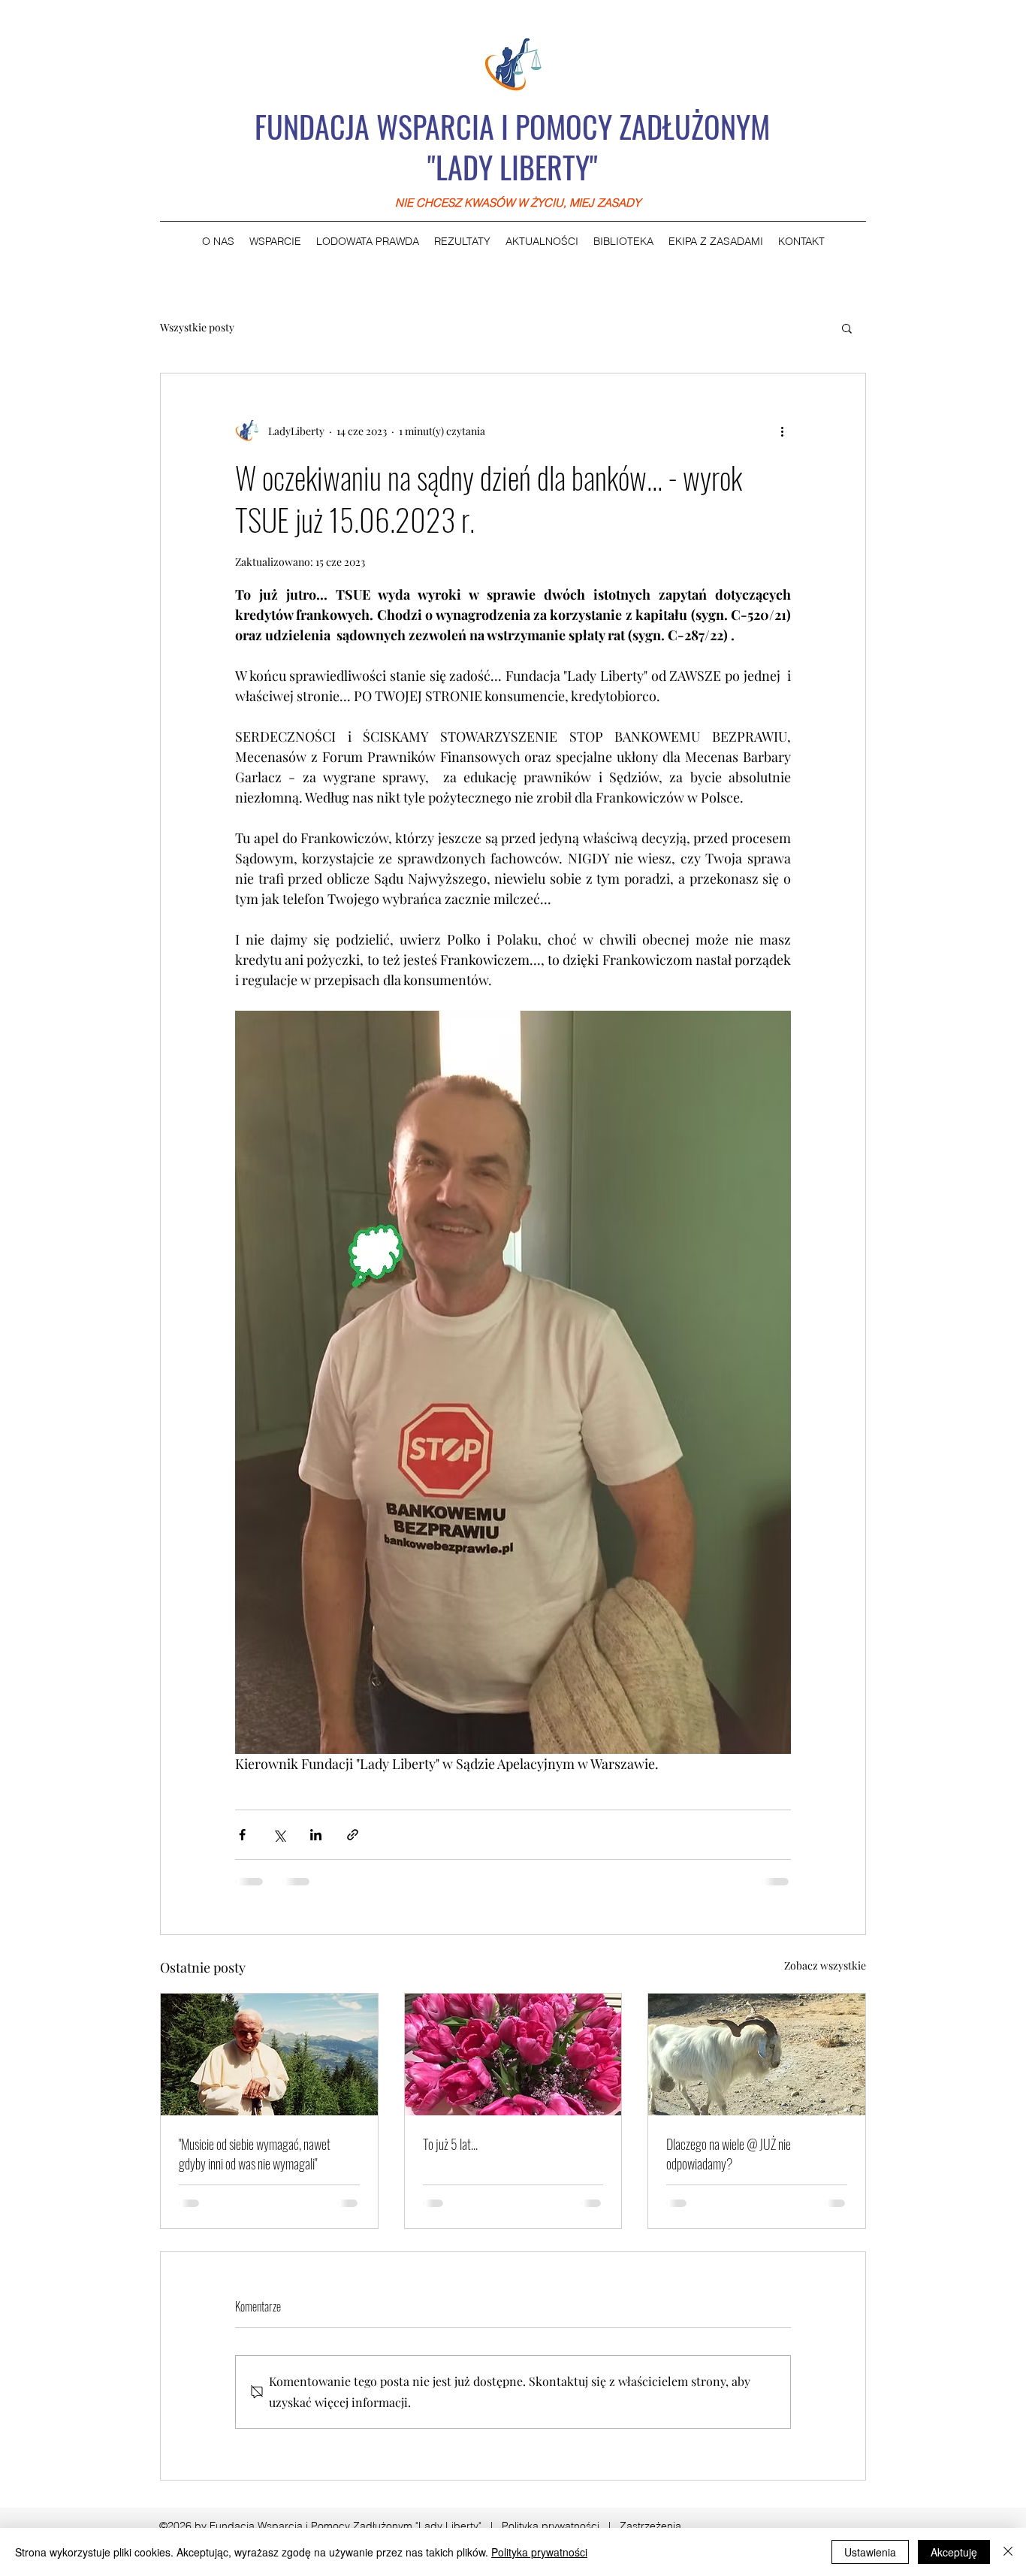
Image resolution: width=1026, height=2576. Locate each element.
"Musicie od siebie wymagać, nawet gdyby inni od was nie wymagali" (255, 2154)
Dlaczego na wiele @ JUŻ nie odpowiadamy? (729, 2154)
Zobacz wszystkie (825, 1965)
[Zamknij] (1008, 2552)
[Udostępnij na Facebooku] (242, 1835)
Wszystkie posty (197, 327)
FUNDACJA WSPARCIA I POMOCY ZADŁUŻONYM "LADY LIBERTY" (512, 147)
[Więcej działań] (782, 431)
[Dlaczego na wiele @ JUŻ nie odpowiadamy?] (757, 2054)
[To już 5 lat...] (513, 2054)
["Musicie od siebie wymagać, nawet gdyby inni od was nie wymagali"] (269, 2054)
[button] (847, 328)
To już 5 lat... (450, 2144)
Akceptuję (954, 2552)
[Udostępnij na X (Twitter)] (279, 1835)
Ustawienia (870, 2552)
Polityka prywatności (551, 2526)
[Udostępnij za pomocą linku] (353, 1835)
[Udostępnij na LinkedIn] (316, 1835)
